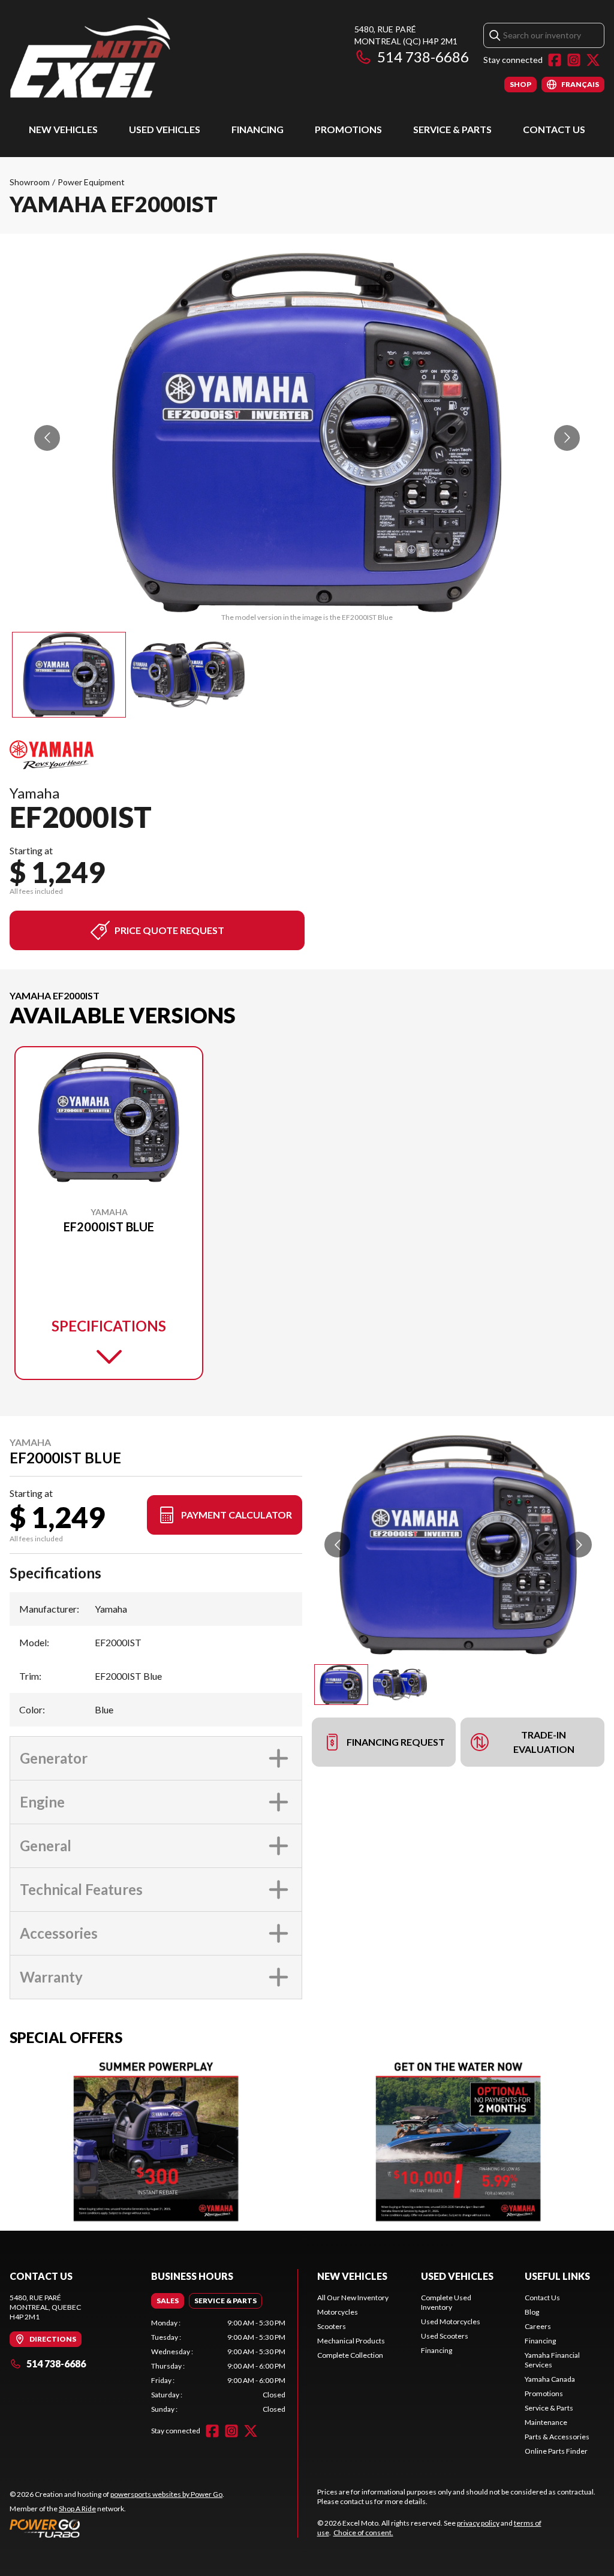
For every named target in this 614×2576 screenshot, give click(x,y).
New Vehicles (63, 129)
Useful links (557, 2276)
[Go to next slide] (567, 438)
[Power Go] (117, 2528)
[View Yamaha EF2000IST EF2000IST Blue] (69, 675)
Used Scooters (445, 2336)
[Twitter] (593, 60)
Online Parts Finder (556, 2451)
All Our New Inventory (353, 2298)
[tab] (168, 2301)
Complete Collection (350, 2355)
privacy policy (478, 2523)
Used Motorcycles (451, 2322)
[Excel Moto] (159, 58)
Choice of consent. (363, 2533)
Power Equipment (91, 182)
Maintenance (546, 2422)
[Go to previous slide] (47, 438)
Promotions (348, 129)
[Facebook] (555, 60)
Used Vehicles (165, 129)
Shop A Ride (77, 2509)
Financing (258, 129)
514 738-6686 (423, 57)
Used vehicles (457, 2276)
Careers (538, 2326)
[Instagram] (574, 60)
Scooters (332, 2326)
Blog (532, 2312)
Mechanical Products (351, 2341)
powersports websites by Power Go (166, 2494)
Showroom (30, 182)
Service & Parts (452, 129)
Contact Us (554, 129)
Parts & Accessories (557, 2437)
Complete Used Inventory (446, 2302)
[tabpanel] (218, 2366)
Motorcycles (338, 2312)
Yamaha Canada (550, 2379)
